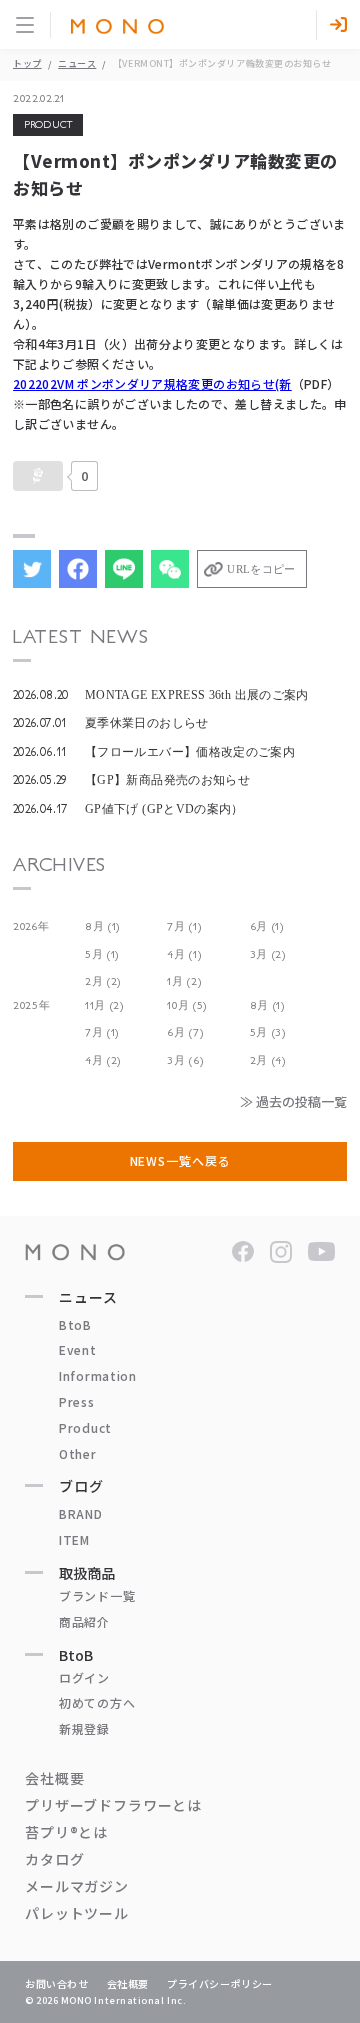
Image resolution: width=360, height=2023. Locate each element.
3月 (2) (268, 954)
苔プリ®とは (66, 1832)
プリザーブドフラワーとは (113, 1805)
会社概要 (54, 1778)
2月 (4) (268, 1060)
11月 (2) (104, 1005)
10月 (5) (187, 1005)
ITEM (74, 1539)
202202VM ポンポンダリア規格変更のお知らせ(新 (152, 383)
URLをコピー (261, 569)
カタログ (54, 1859)
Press (77, 1401)
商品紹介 (84, 1621)
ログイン (84, 1677)
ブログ (81, 1486)
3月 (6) (185, 1060)
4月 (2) (103, 1060)
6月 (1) (267, 926)
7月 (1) (184, 926)
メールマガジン (77, 1886)
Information (98, 1375)
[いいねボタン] (38, 476)
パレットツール (77, 1913)
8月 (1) (102, 926)
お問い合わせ (57, 1983)
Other (78, 1453)
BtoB (75, 1324)
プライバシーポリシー (220, 1983)
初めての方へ (97, 1702)
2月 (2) (103, 981)
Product (85, 1427)
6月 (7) (185, 1032)
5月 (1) (102, 954)
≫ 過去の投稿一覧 (293, 1101)
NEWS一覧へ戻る (180, 1160)
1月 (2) (184, 981)
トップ (27, 63)
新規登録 (84, 1728)
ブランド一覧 (97, 1595)
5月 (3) (268, 1032)
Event (78, 1349)
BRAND (81, 1513)
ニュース (77, 63)
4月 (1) (184, 954)
